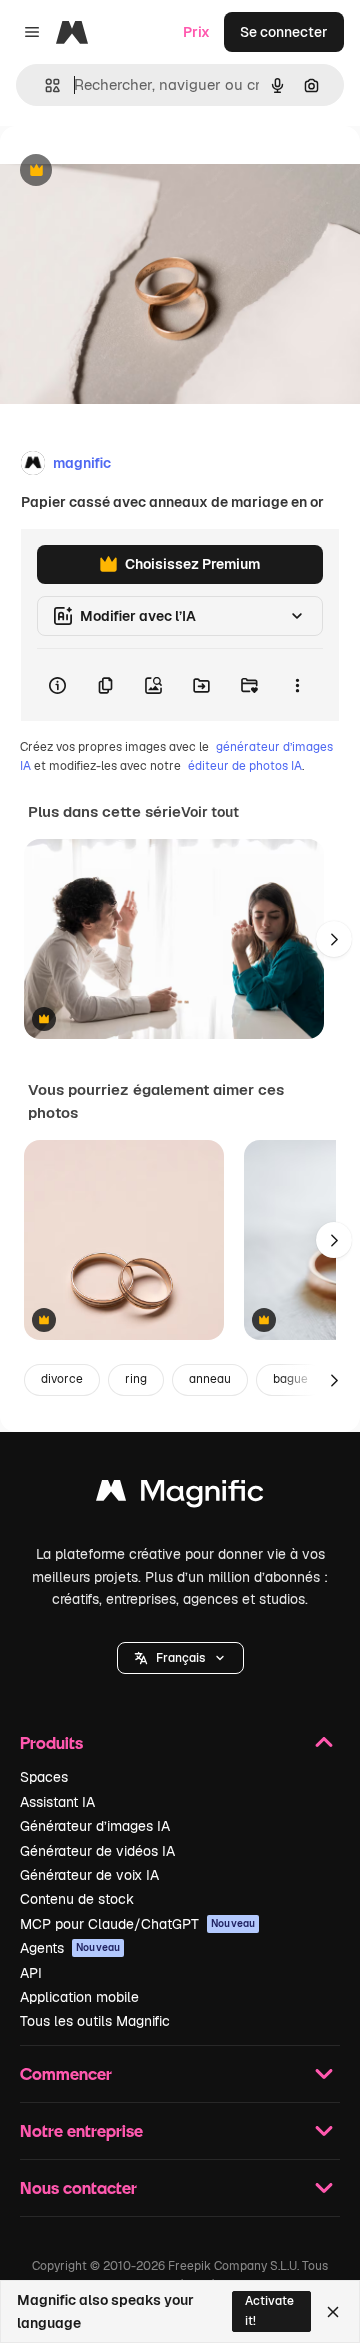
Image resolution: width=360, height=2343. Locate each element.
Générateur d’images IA (95, 1826)
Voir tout (210, 812)
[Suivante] (334, 939)
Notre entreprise (81, 2130)
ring (136, 1379)
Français (180, 1658)
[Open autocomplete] (44, 85)
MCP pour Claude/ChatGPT (137, 1924)
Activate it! (269, 2310)
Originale (132, 171)
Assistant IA (57, 1802)
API (31, 1973)
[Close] (333, 2312)
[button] (180, 1658)
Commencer (66, 2073)
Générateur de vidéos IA (97, 1851)
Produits (51, 1742)
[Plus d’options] (297, 685)
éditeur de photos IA (245, 766)
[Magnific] (180, 1495)
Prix (196, 32)
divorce (62, 1379)
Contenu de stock (77, 1899)
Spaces (44, 1777)
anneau (210, 1379)
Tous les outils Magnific (95, 2021)
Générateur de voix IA (89, 1875)
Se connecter (284, 32)
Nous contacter (78, 2187)
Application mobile (79, 1997)
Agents (70, 1948)
